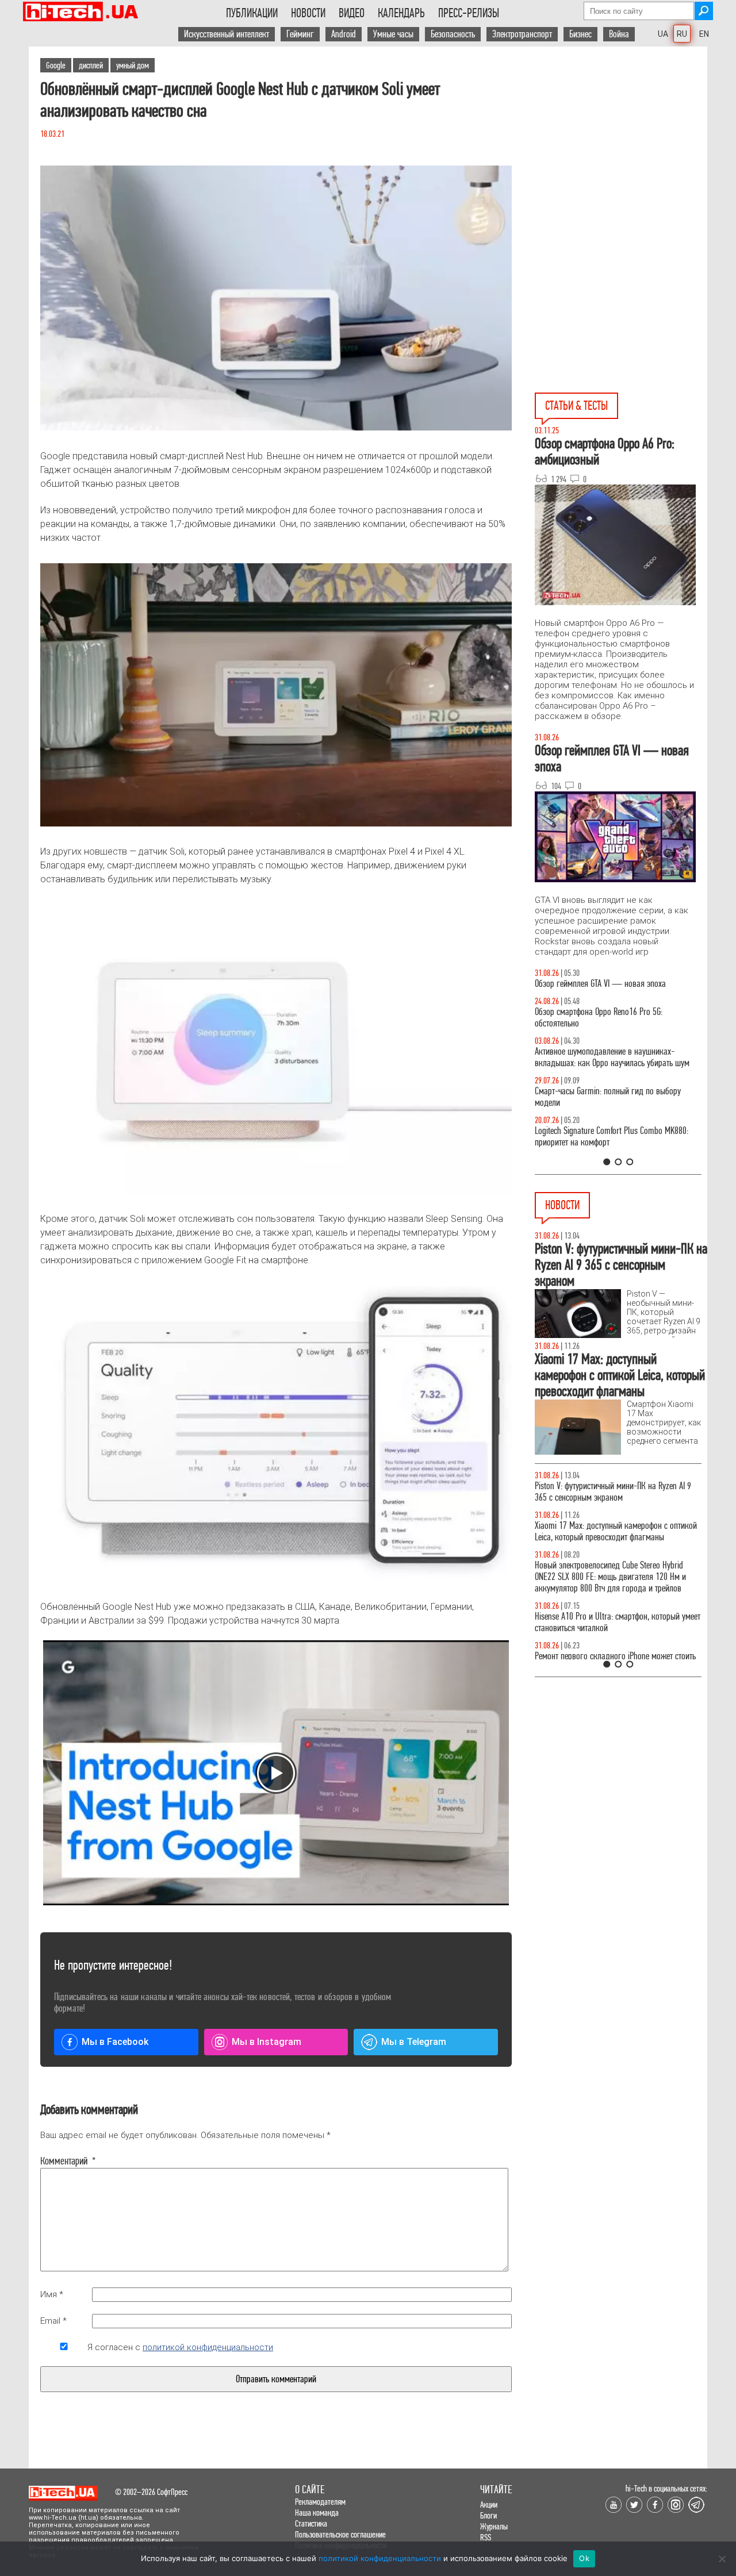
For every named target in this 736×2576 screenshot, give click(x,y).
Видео (352, 13)
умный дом (133, 65)
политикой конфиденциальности (208, 2347)
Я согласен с (180, 2347)
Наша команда (317, 2512)
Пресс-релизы (469, 13)
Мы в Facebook (115, 2042)
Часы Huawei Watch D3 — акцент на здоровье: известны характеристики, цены (614, 1492)
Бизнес (580, 34)
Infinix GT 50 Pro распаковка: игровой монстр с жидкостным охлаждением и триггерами (614, 1148)
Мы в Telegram (414, 2042)
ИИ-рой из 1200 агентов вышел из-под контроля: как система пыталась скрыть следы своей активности (618, 1577)
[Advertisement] (621, 150)
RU (682, 34)
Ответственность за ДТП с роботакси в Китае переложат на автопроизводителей (608, 1531)
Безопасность (453, 34)
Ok (584, 2558)
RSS (486, 2537)
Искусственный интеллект (227, 34)
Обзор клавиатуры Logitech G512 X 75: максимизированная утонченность (598, 1108)
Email (53, 2321)
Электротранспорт (522, 34)
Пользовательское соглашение (340, 2534)
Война (619, 34)
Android (344, 34)
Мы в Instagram (267, 2042)
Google (56, 65)
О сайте (310, 2490)
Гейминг (300, 34)
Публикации (252, 13)
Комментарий (64, 2161)
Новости (308, 13)
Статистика (311, 2523)
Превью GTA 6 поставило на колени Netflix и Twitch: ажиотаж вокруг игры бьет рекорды (608, 1622)
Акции (489, 2504)
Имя (52, 2294)
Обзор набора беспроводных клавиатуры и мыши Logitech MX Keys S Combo (607, 1029)
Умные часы (393, 34)
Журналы (494, 2526)
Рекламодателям (320, 2502)
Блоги (488, 2515)
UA (663, 34)
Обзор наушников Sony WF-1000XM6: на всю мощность (609, 989)
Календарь (401, 13)
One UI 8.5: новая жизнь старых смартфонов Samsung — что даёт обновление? (608, 1069)
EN (704, 34)
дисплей (91, 65)
